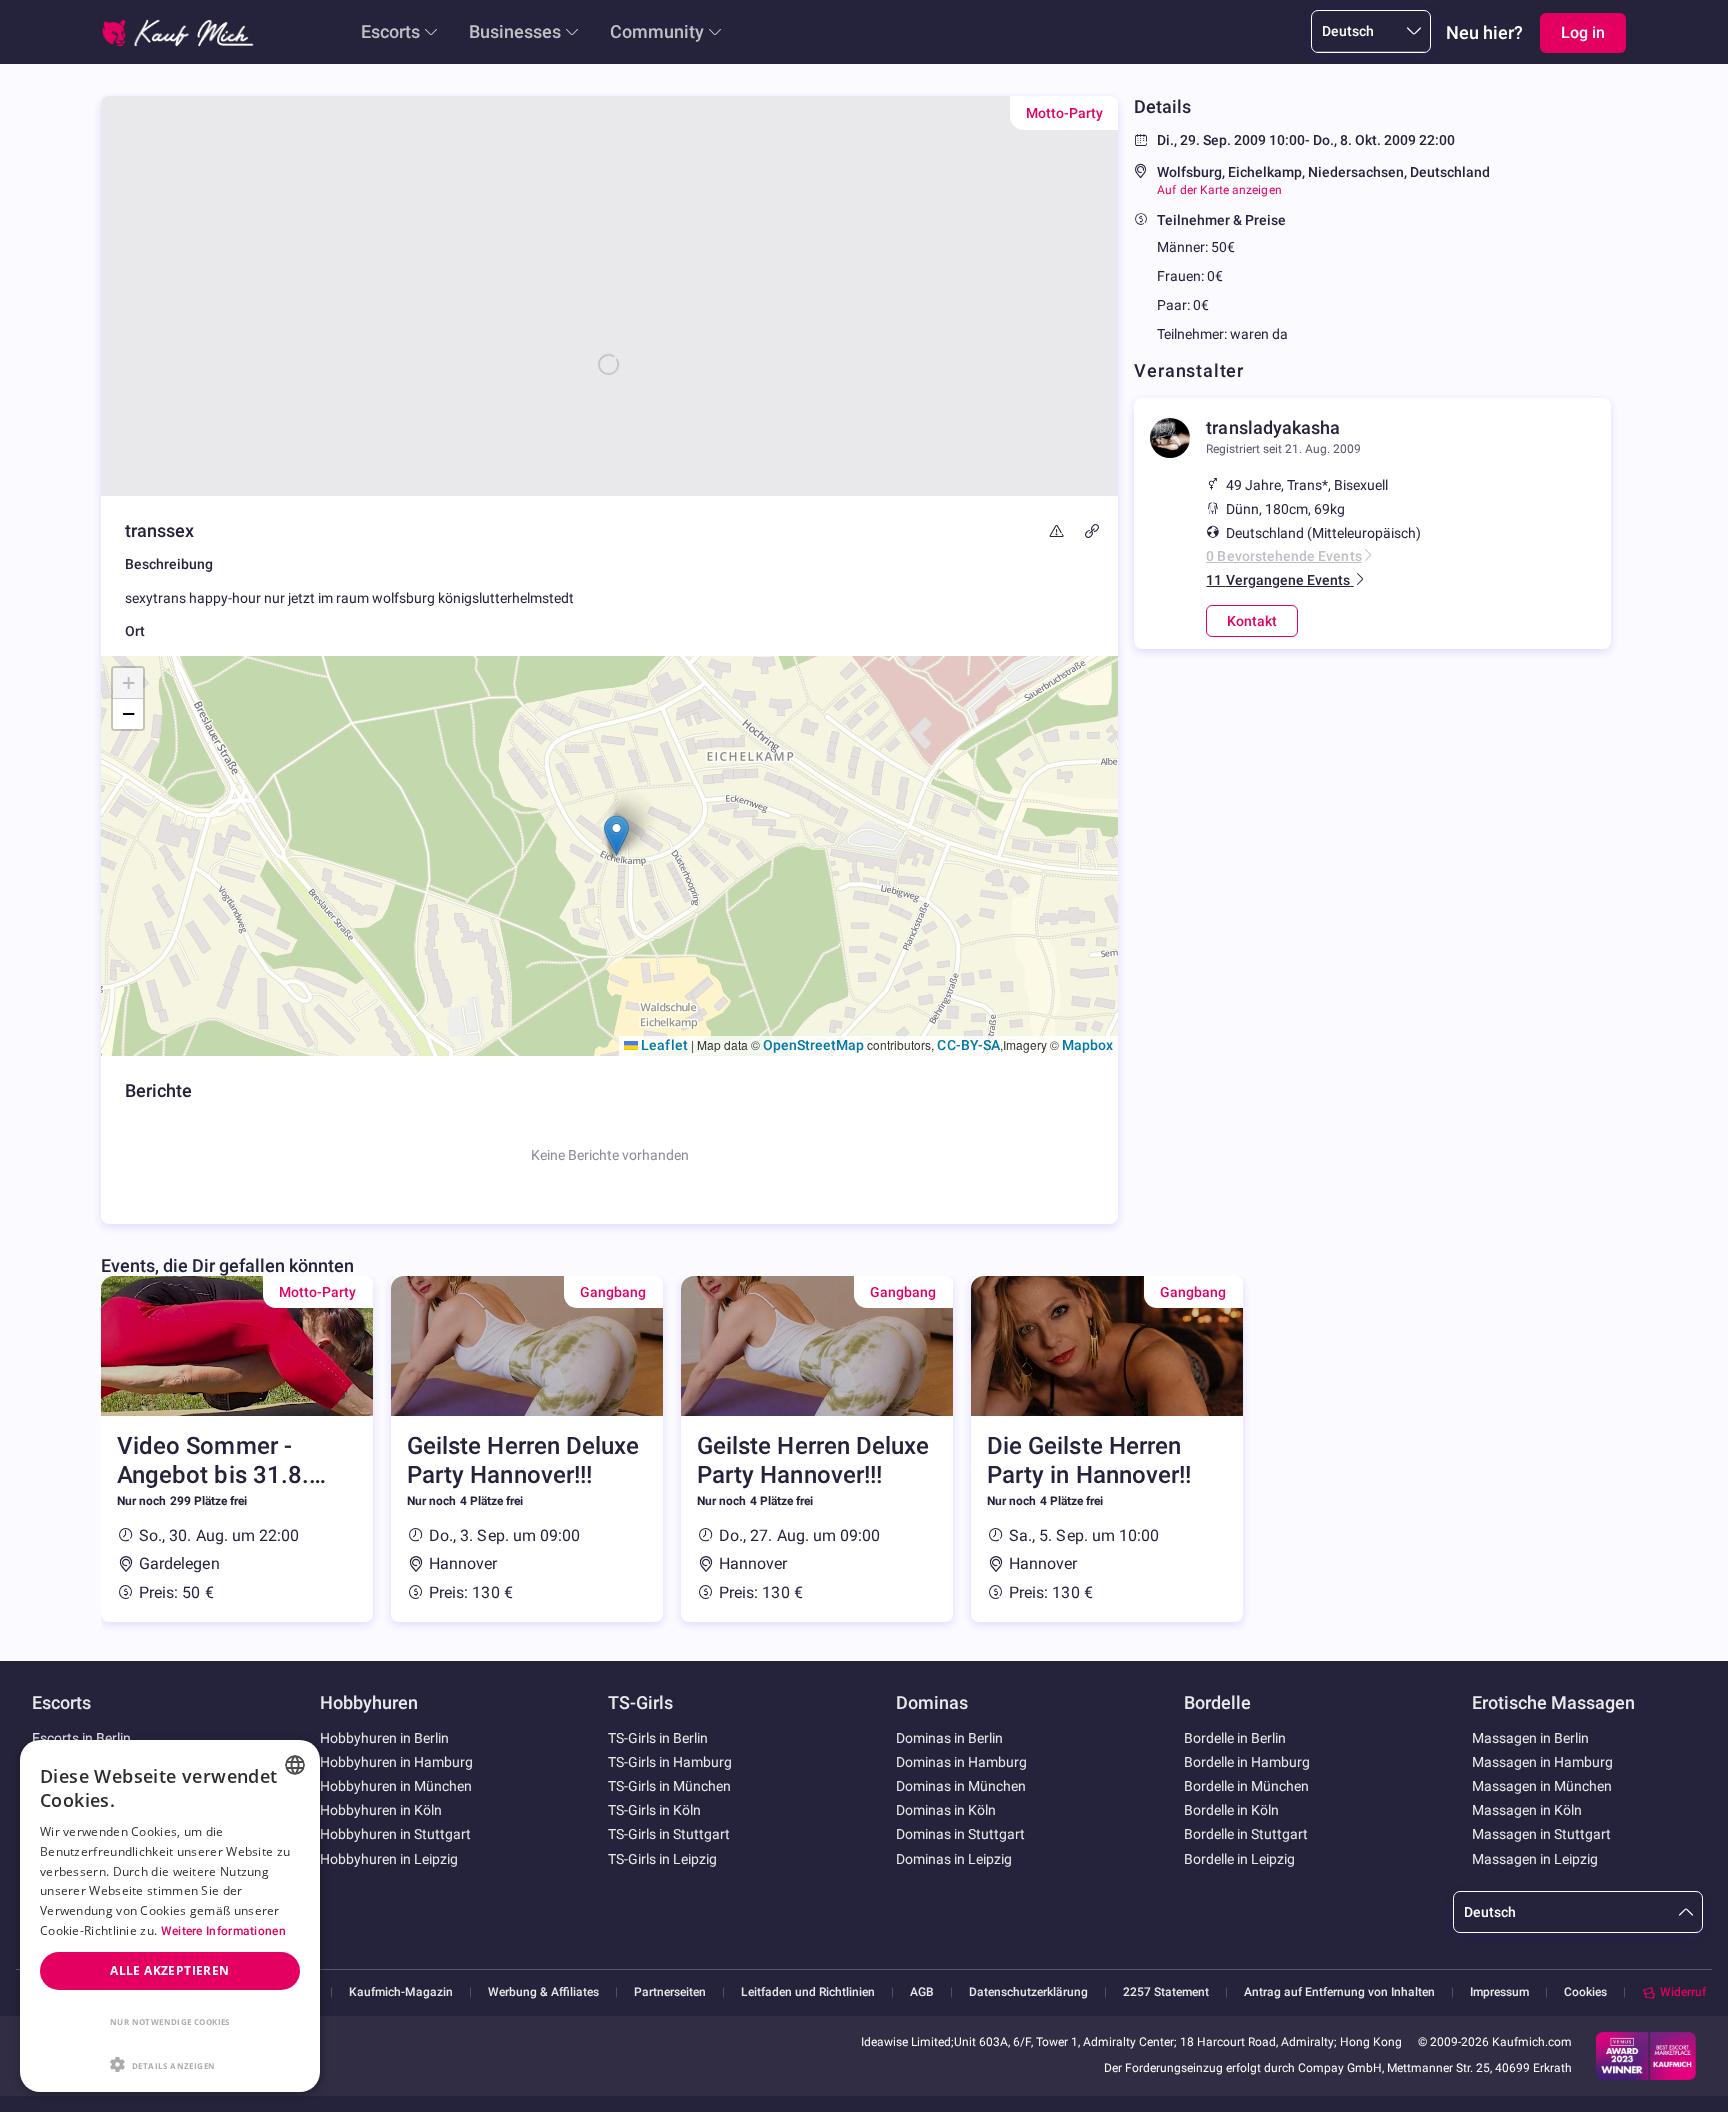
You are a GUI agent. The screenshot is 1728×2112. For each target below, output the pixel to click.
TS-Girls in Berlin (658, 1738)
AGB (922, 1992)
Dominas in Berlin (949, 1738)
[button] (616, 835)
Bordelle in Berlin (1235, 1738)
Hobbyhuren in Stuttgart (395, 1834)
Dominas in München (961, 1786)
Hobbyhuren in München (396, 1786)
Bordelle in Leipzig (1239, 1859)
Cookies (1585, 1992)
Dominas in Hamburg (961, 1762)
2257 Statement (1166, 1992)
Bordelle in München (1246, 1786)
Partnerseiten (670, 1992)
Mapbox (1087, 1045)
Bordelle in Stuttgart (1246, 1834)
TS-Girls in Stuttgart (669, 1834)
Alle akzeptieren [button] (169, 1970)
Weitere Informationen (223, 1931)
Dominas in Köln (946, 1810)
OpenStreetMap (814, 1045)
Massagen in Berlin (1530, 1738)
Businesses (515, 31)
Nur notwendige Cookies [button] (170, 2021)
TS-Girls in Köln (654, 1810)
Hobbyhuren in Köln (381, 1810)
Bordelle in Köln (1231, 1810)
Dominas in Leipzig (954, 1859)
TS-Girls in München (669, 1786)
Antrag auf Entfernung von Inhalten (1339, 1992)
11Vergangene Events (1278, 580)
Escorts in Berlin (81, 1738)
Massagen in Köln (1527, 1810)
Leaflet (662, 1045)
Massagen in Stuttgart (1541, 1834)
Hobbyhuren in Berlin (384, 1738)
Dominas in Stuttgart (960, 1834)
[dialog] (170, 1916)
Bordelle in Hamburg (1247, 1762)
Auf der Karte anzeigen (1219, 190)
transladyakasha (1273, 427)
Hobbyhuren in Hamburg (396, 1762)
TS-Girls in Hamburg (670, 1762)
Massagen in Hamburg (1542, 1762)
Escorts (390, 31)
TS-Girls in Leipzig (662, 1859)
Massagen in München (1542, 1786)
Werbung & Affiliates (543, 1992)
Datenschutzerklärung (1028, 1992)
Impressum (1499, 1992)
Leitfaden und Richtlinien (808, 1992)
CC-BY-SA (968, 1045)
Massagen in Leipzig (1535, 1859)
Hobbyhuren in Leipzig (389, 1859)
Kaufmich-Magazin (401, 1992)
